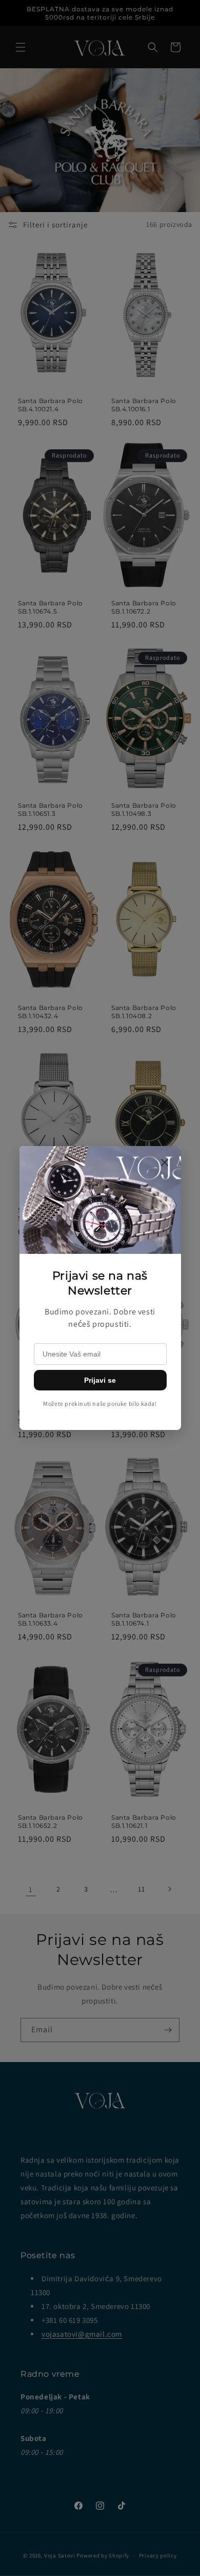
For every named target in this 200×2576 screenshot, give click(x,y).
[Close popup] (165, 1163)
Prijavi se (100, 1380)
